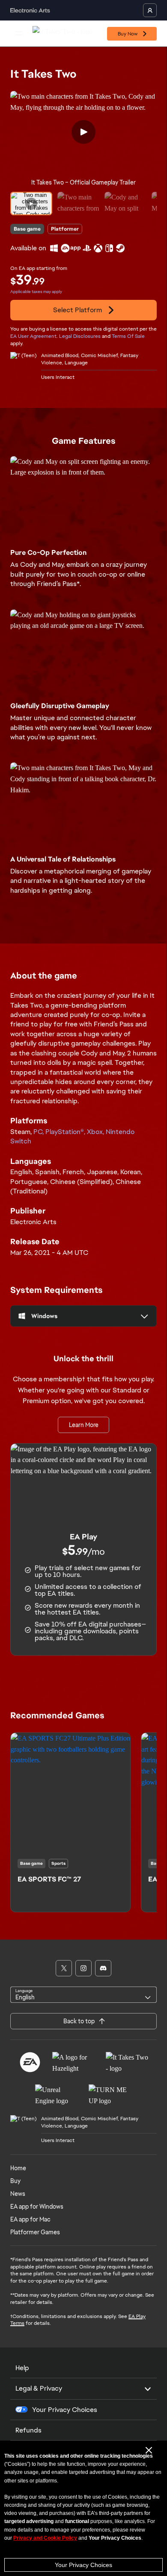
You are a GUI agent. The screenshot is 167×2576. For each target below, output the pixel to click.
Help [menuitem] (22, 2368)
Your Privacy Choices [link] (65, 2410)
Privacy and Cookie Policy (45, 2538)
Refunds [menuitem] (28, 2430)
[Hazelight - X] (64, 1968)
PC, (39, 1132)
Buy (15, 2181)
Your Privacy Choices (83, 2565)
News (18, 2194)
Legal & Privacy (39, 2388)
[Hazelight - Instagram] (83, 1968)
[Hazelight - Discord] (103, 1968)
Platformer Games (35, 2232)
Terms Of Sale (128, 336)
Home (18, 2168)
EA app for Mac (30, 2219)
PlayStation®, (66, 1132)
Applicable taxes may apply (36, 292)
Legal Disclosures (80, 336)
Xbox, (96, 1132)
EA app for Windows (37, 2207)
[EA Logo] (30, 2062)
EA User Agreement (33, 336)
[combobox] (83, 1995)
